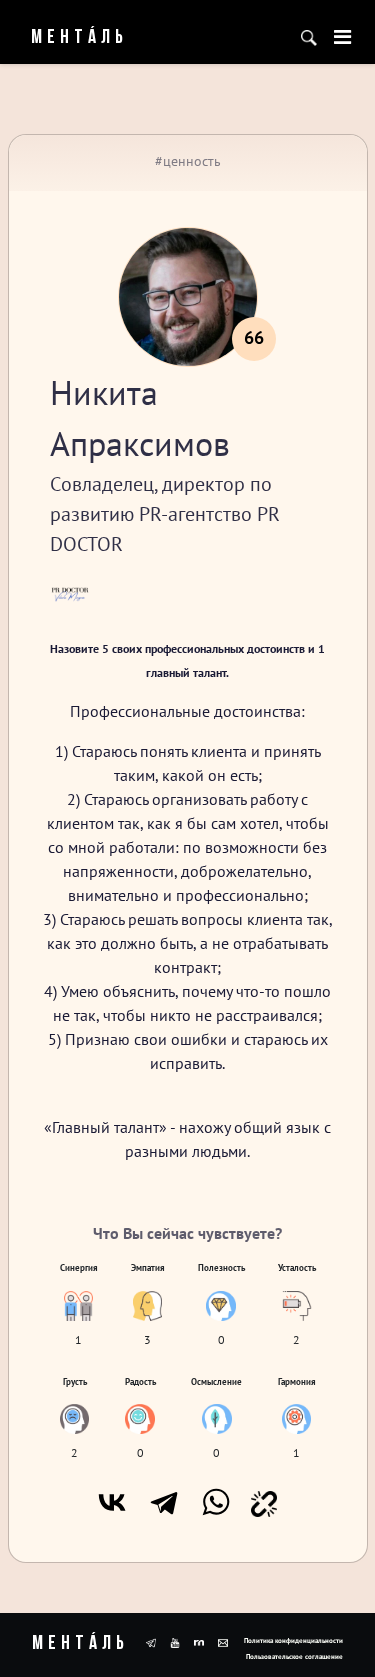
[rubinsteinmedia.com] (199, 1641)
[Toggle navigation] (342, 37)
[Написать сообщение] (223, 1641)
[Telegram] (164, 1502)
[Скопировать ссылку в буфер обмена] (264, 1502)
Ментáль (66, 38)
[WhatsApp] (216, 1502)
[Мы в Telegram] (151, 1641)
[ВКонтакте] (112, 1502)
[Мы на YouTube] (175, 1641)
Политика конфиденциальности (293, 1640)
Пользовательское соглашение (294, 1656)
